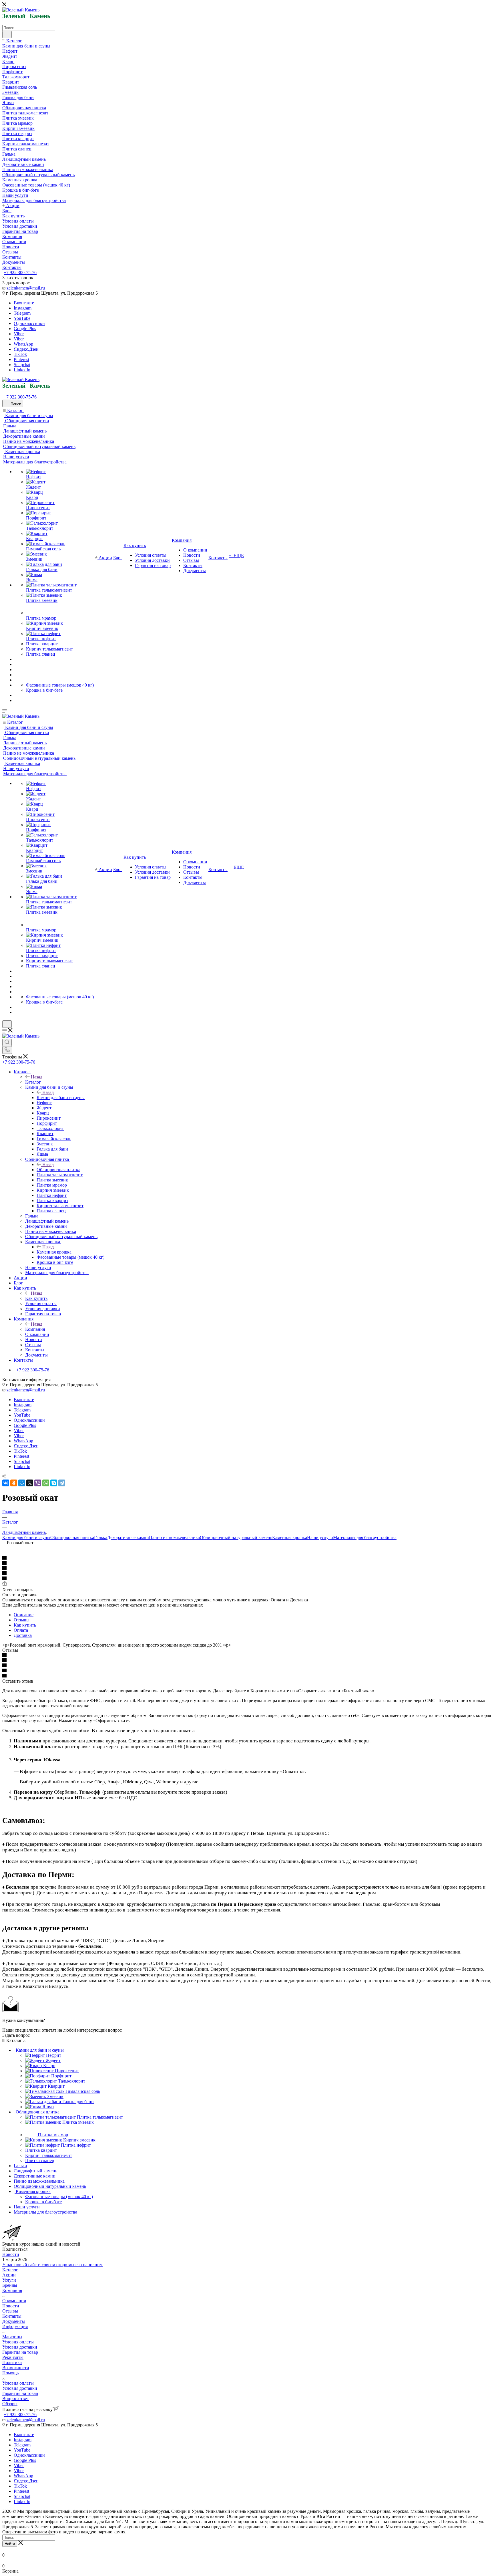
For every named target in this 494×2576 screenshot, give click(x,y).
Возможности (16, 2368)
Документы (14, 2321)
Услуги (9, 2280)
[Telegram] (62, 1483)
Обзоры (10, 2404)
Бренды (10, 2285)
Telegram (22, 313)
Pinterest (21, 359)
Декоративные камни (128, 1537)
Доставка (23, 1635)
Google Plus (25, 329)
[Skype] (54, 1483)
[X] (30, 1483)
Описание (24, 1615)
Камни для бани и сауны (61, 1097)
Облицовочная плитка (58, 1170)
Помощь (10, 2373)
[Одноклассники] (14, 1483)
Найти (10, 2544)
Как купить (36, 1298)
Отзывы (22, 1620)
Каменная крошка (54, 1252)
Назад (37, 1077)
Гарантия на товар (20, 2352)
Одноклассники (29, 323)
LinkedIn (22, 370)
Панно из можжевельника (174, 1537)
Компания (35, 1329)
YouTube (22, 318)
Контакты (12, 2316)
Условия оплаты (18, 2342)
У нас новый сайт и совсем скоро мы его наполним (52, 2265)
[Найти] (7, 35)
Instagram (23, 308)
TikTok (20, 354)
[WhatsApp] (46, 1483)
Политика (12, 2362)
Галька (101, 1537)
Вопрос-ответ (16, 2398)
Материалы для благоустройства (365, 1537)
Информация (15, 2326)
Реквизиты (13, 2357)
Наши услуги (320, 1537)
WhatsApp (23, 344)
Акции (9, 2275)
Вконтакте (24, 303)
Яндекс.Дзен (26, 349)
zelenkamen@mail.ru (26, 288)
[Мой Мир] (22, 1483)
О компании (14, 2301)
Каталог (33, 1082)
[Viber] (38, 1483)
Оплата (21, 1630)
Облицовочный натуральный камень (236, 1537)
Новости (11, 2254)
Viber (19, 334)
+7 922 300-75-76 (20, 272)
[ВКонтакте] (6, 1483)
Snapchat (22, 365)
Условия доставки (20, 2347)
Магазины (12, 2337)
